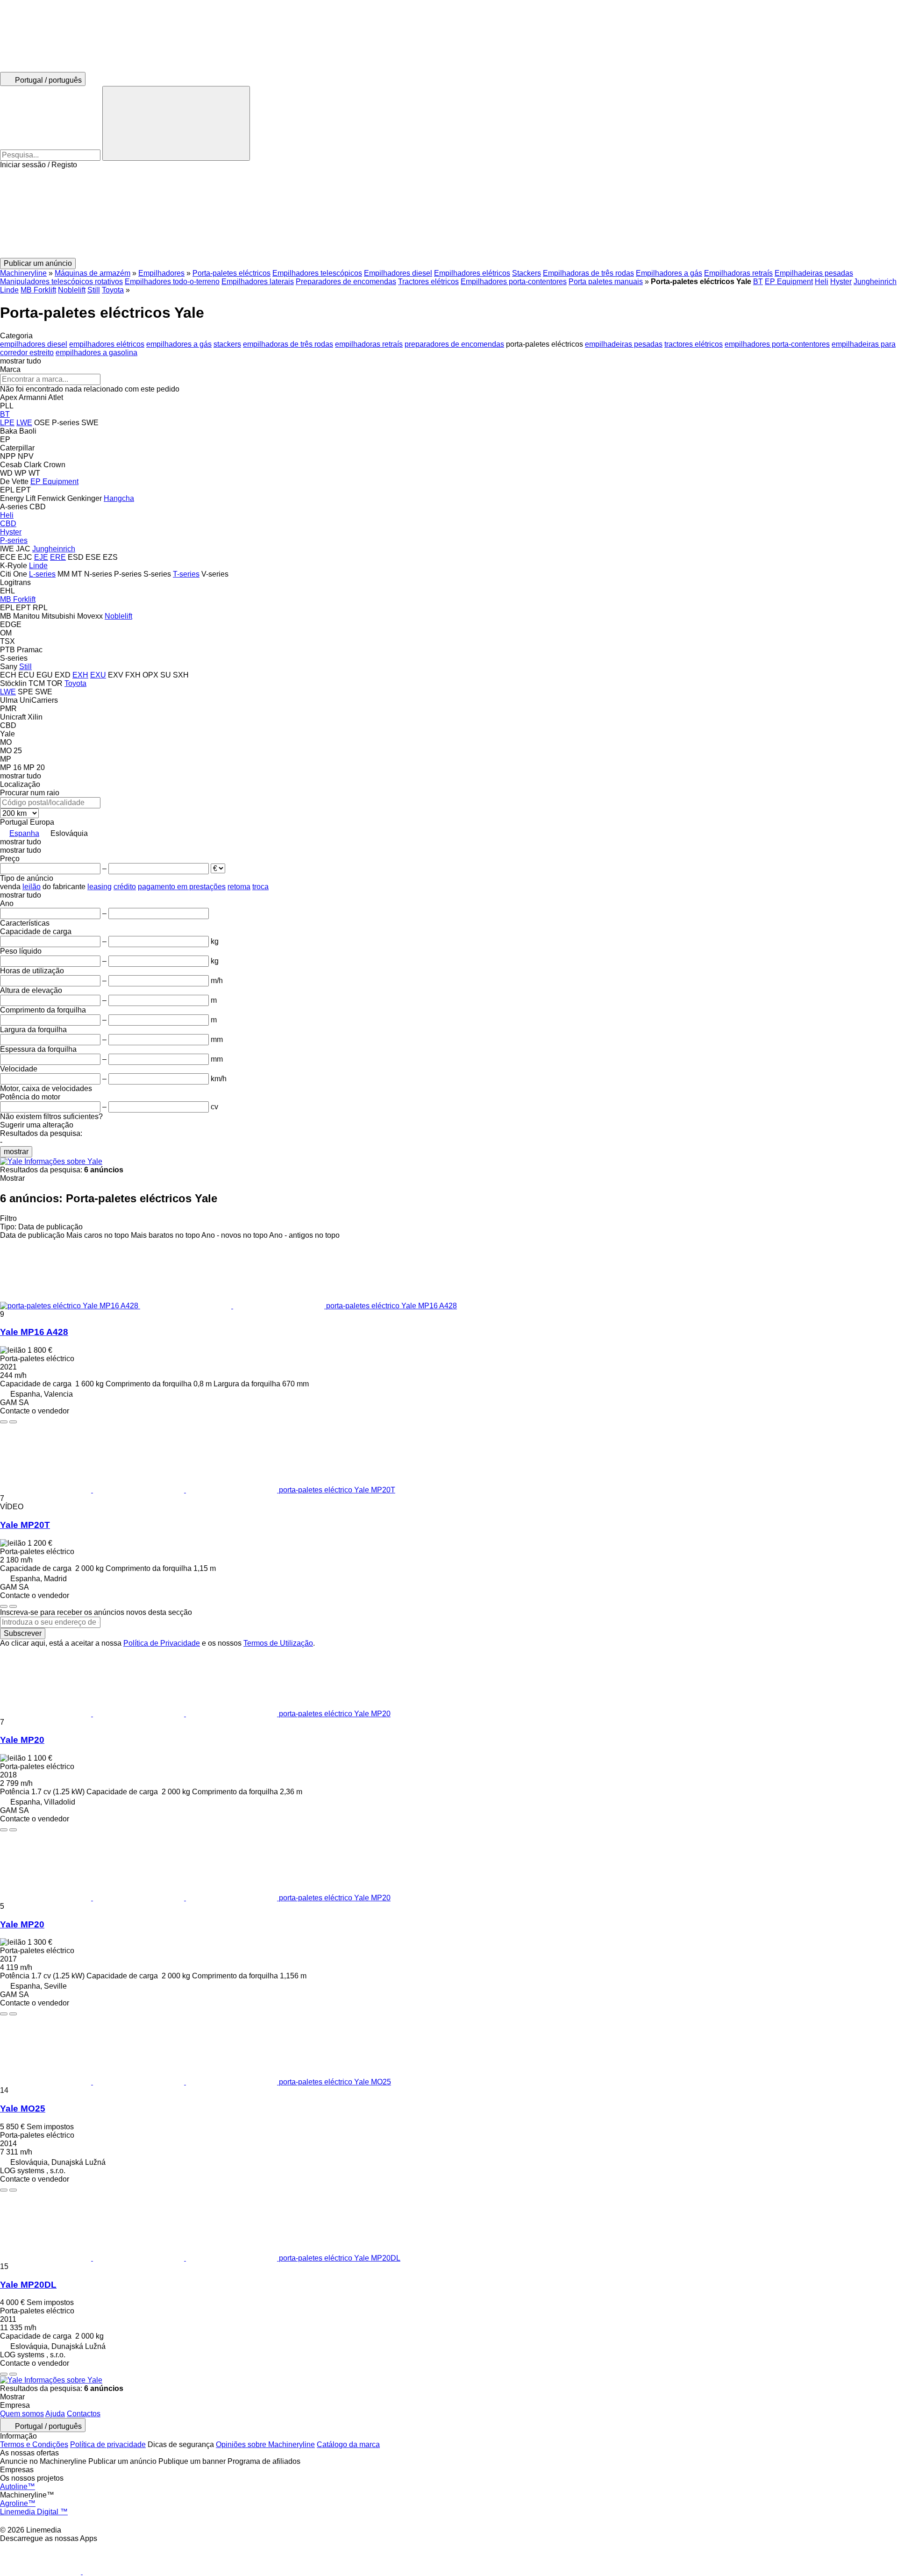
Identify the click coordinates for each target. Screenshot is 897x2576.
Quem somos (22, 2414)
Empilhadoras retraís (738, 273)
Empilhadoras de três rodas (588, 273)
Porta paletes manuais (606, 282)
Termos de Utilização (278, 1643)
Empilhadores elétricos (472, 273)
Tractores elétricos (428, 282)
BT (758, 282)
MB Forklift (38, 290)
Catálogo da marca (348, 2444)
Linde (9, 290)
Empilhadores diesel (398, 273)
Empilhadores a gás (669, 273)
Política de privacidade (108, 2444)
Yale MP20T (25, 1525)
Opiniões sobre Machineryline (265, 2444)
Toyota (113, 290)
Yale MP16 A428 (34, 1332)
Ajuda (55, 2414)
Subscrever (23, 1633)
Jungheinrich (875, 282)
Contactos (84, 2414)
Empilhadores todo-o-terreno (172, 282)
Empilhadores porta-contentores (514, 282)
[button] (448, 214)
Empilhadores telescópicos (317, 273)
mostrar (16, 1152)
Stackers (527, 273)
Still (94, 290)
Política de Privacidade (162, 1643)
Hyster (841, 282)
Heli (822, 282)
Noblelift (72, 290)
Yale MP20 (22, 1740)
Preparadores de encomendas (346, 282)
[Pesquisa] (176, 123)
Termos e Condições (34, 2444)
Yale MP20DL (28, 2285)
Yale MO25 (23, 2109)
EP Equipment (789, 282)
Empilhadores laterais (258, 282)
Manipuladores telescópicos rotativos (61, 282)
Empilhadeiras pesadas (814, 273)
